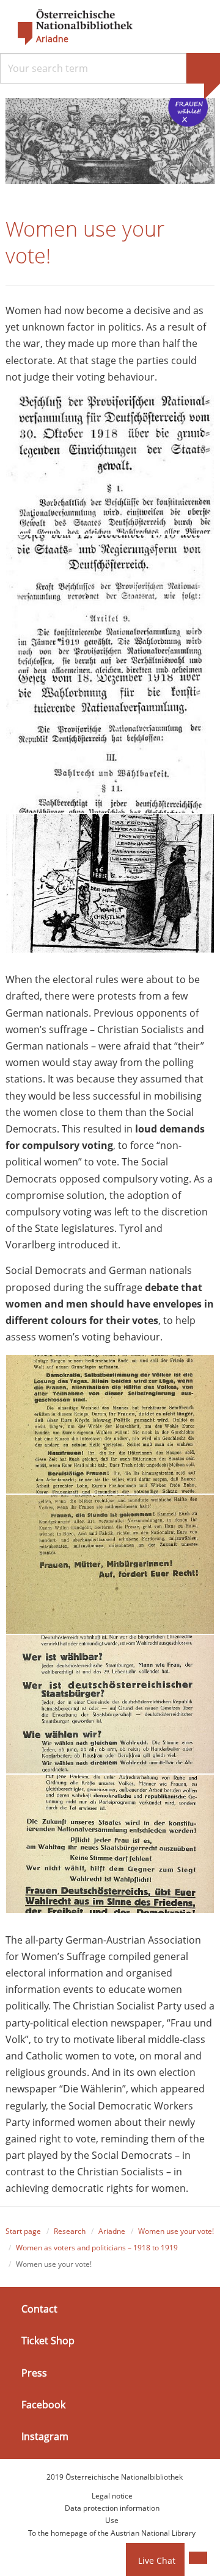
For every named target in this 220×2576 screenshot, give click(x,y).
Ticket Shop (48, 2341)
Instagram (45, 2436)
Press (34, 2372)
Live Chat (157, 2560)
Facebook (43, 2405)
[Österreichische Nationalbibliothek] (69, 27)
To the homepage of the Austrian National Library (112, 2533)
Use (112, 2520)
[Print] (198, 2558)
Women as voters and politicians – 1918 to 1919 (97, 2248)
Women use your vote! (176, 2231)
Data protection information (112, 2508)
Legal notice (112, 2496)
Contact (39, 2309)
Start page (23, 2231)
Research (70, 2231)
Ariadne (112, 2231)
